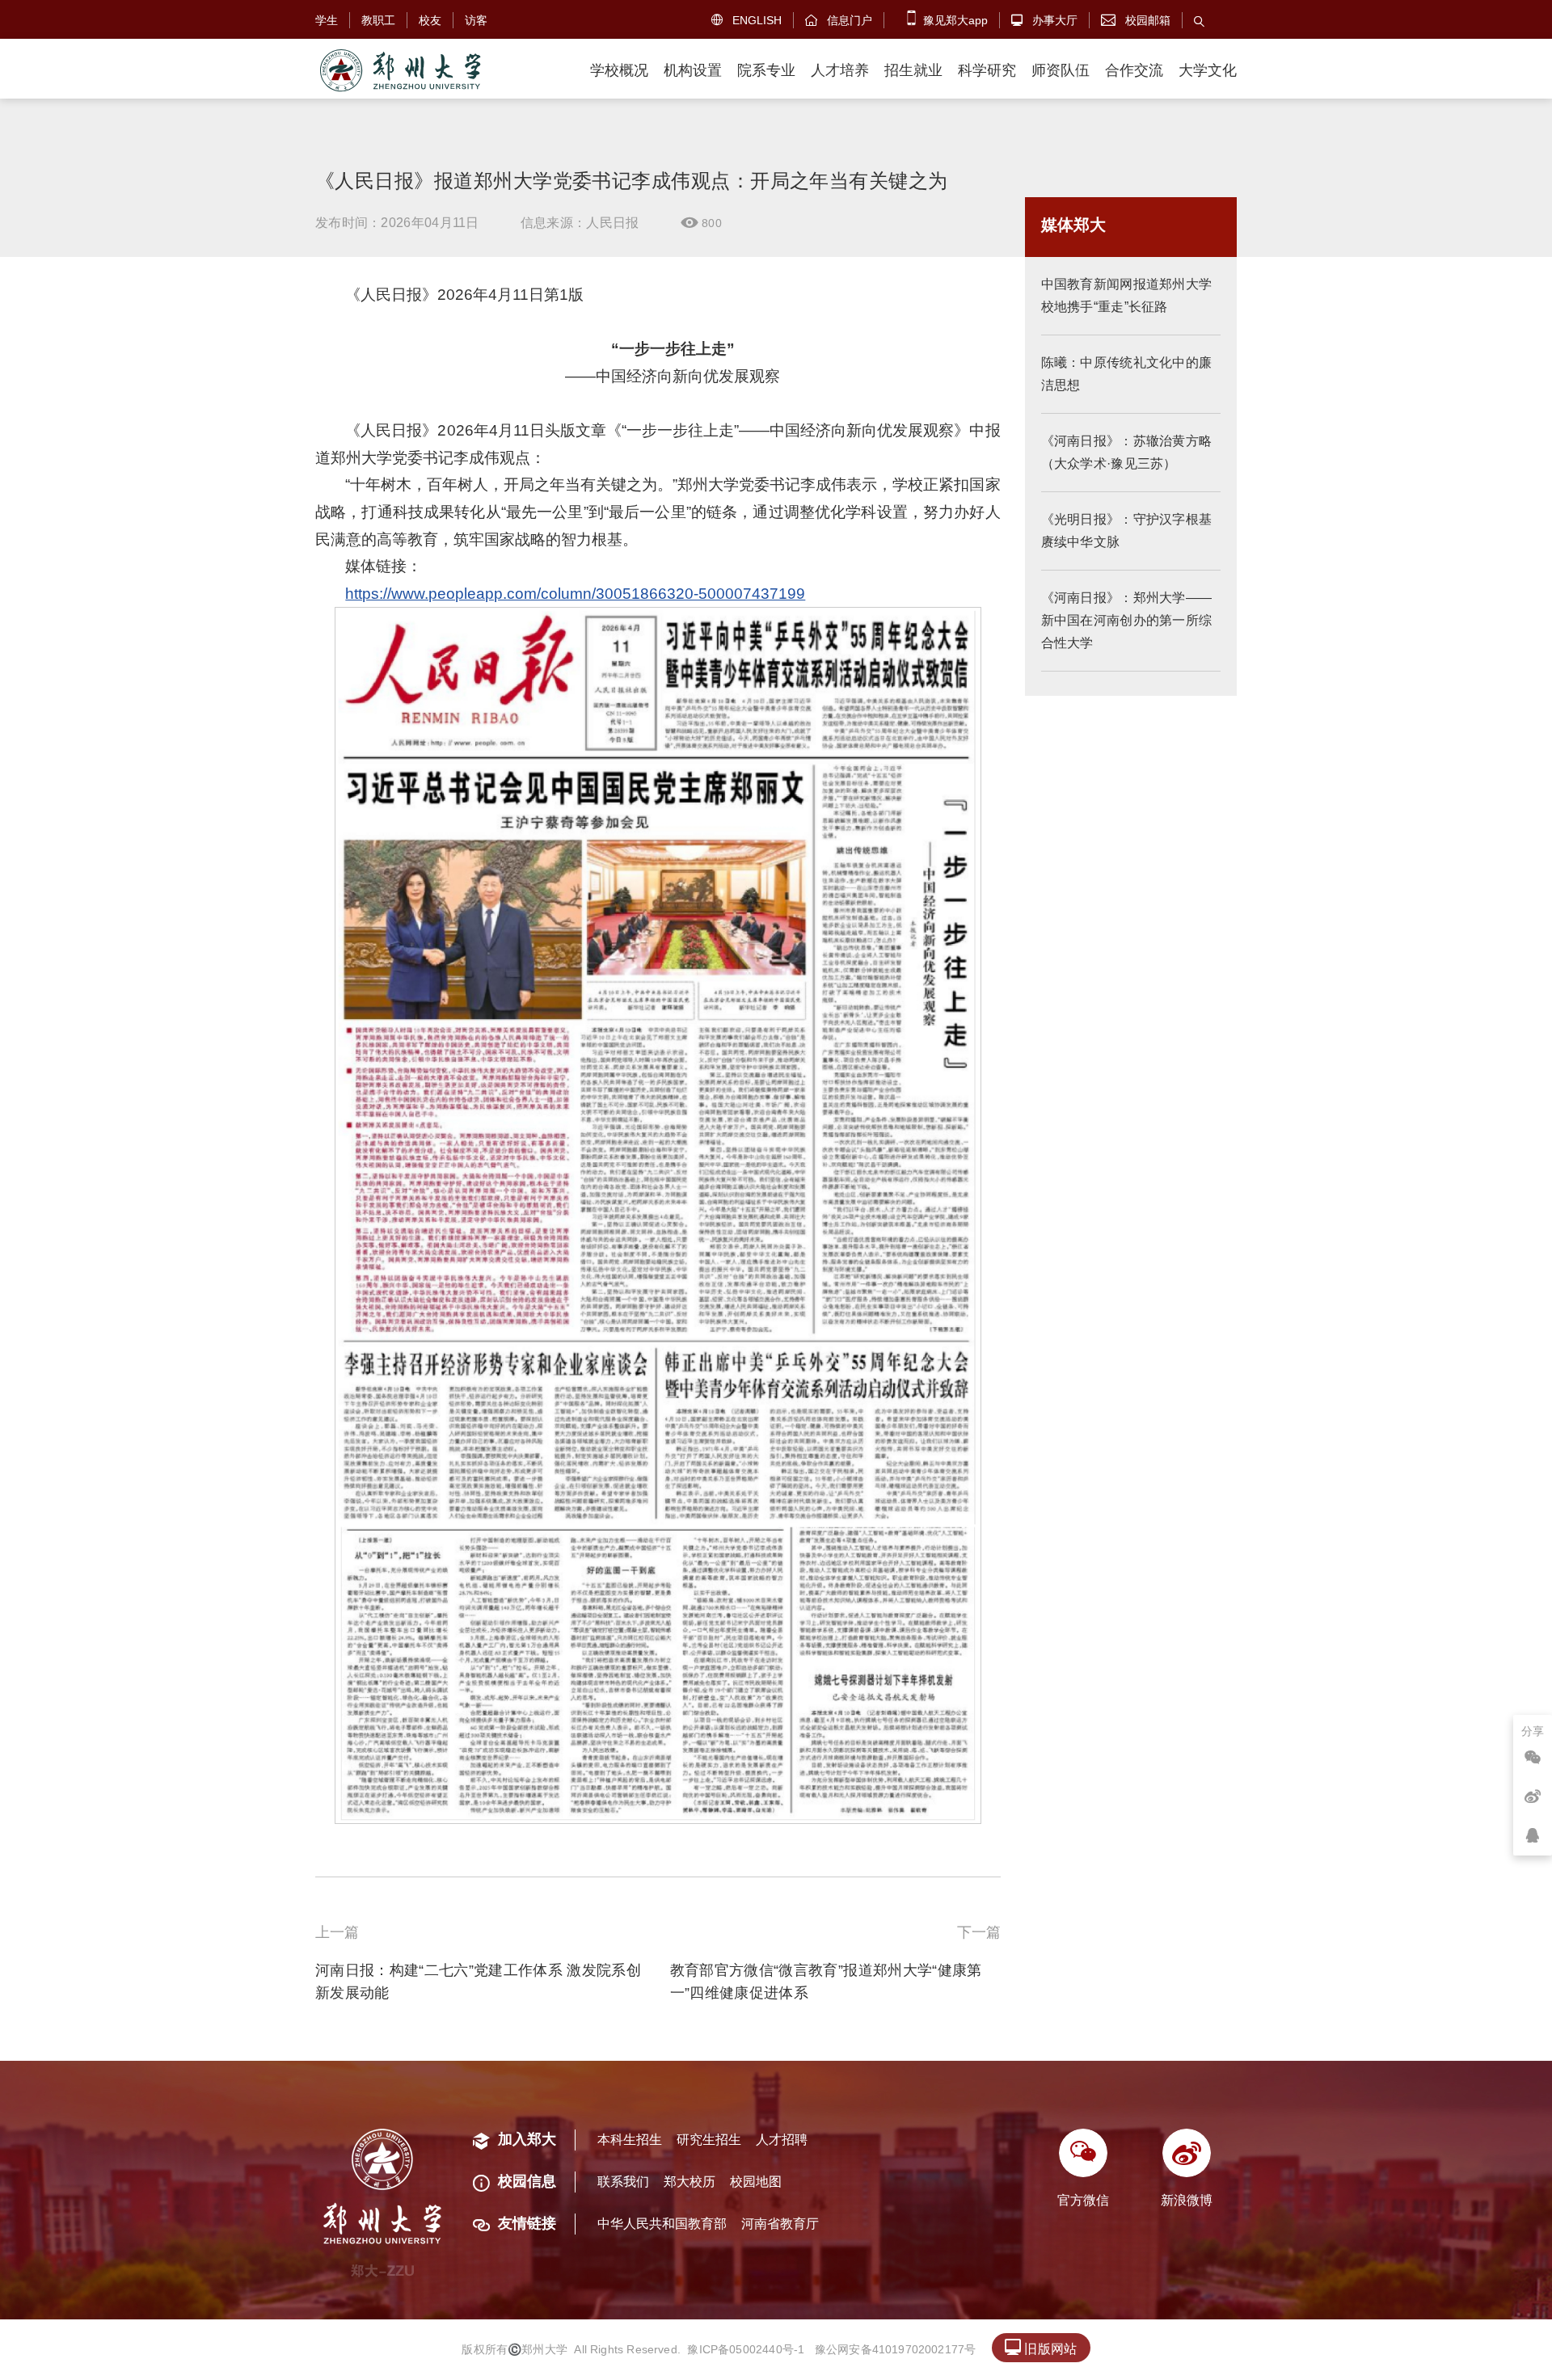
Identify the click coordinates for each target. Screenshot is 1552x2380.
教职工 (378, 20)
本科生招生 (630, 2140)
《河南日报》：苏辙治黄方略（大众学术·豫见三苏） (1127, 452)
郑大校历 (690, 2182)
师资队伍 (1061, 70)
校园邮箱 (1136, 20)
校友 (430, 20)
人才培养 (840, 70)
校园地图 (756, 2182)
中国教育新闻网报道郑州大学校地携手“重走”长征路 (1127, 295)
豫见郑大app (954, 20)
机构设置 (693, 70)
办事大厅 (1044, 20)
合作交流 (1134, 70)
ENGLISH (746, 20)
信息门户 (839, 20)
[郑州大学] (399, 71)
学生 (327, 20)
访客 (476, 20)
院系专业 (766, 70)
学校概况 (619, 70)
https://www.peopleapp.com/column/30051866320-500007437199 (575, 594)
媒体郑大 (1073, 225)
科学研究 (987, 70)
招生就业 (913, 70)
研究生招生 (709, 2140)
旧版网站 (1041, 2347)
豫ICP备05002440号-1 (746, 2349)
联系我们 (623, 2182)
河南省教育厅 (780, 2224)
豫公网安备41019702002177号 (896, 2349)
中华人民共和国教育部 (662, 2224)
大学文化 (1208, 70)
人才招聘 (782, 2140)
